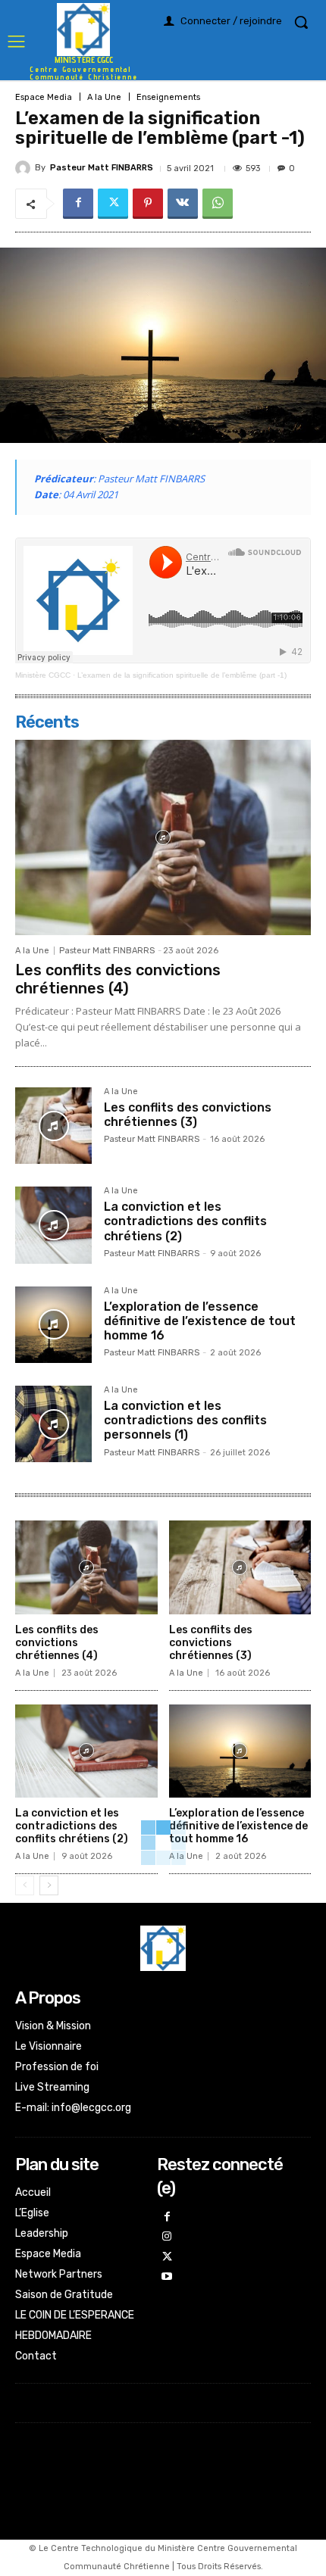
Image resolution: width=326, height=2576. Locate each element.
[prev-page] (25, 1885)
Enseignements (168, 97)
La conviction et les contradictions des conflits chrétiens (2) (185, 1221)
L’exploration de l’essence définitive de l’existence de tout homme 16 (200, 1321)
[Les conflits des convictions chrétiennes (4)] (163, 837)
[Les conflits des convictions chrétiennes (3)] (53, 1126)
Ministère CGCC (43, 675)
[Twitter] (113, 204)
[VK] (183, 204)
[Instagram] (167, 2237)
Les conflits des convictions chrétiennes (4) (118, 979)
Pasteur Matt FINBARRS (102, 168)
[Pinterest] (148, 204)
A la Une (104, 97)
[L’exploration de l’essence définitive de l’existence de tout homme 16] (53, 1325)
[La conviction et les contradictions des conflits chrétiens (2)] (53, 1225)
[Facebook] (78, 204)
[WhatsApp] (218, 204)
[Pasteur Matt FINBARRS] (25, 168)
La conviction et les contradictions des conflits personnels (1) (185, 1420)
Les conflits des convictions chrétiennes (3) (188, 1115)
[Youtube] (167, 2277)
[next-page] (49, 1885)
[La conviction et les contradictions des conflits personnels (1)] (53, 1424)
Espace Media (44, 97)
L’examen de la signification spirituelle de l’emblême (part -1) (182, 675)
